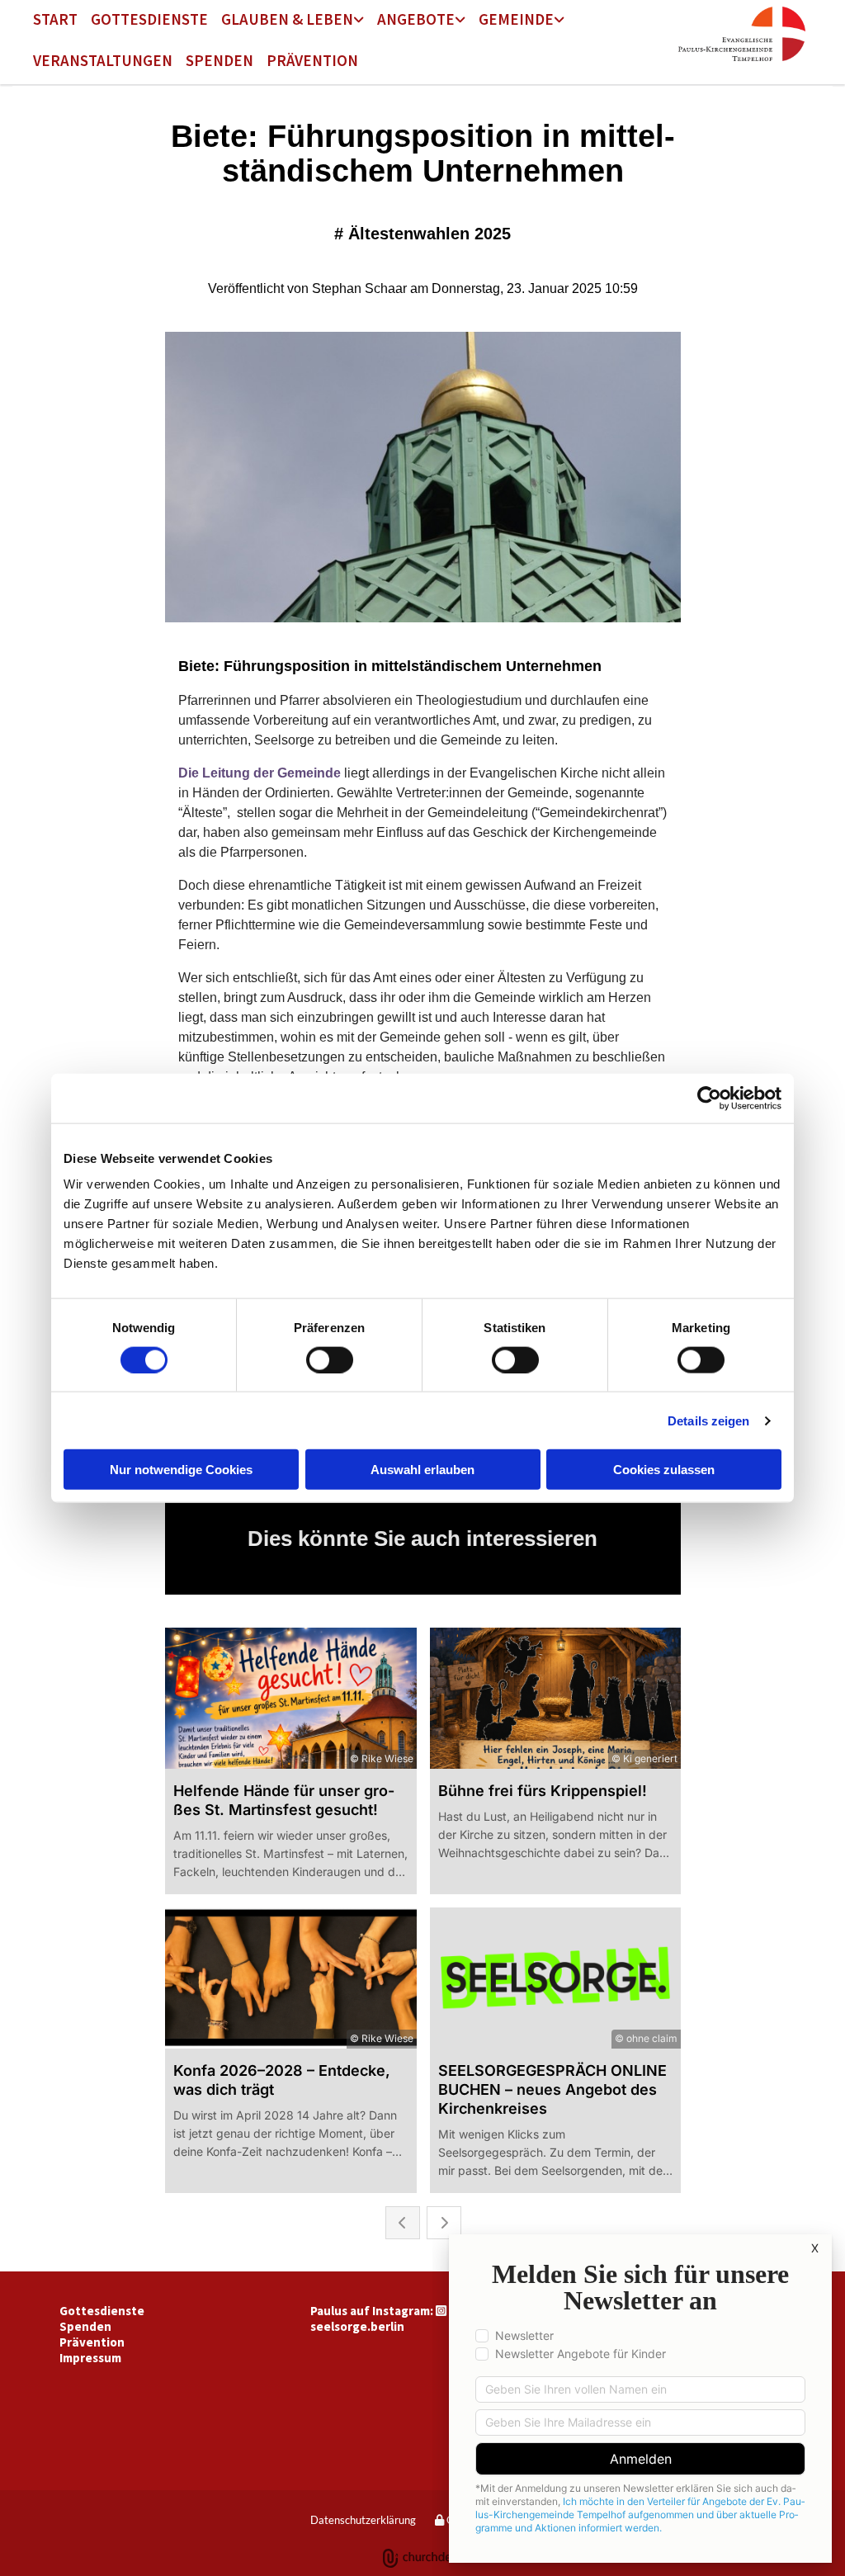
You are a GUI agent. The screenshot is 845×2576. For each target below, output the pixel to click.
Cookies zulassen (664, 1470)
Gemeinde (516, 19)
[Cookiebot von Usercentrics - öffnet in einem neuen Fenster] (709, 1098)
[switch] (330, 1359)
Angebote (416, 19)
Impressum (90, 2358)
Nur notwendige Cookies (181, 1470)
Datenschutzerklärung (363, 2520)
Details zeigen (708, 1420)
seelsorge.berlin (357, 2326)
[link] (293, 21)
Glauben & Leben (287, 19)
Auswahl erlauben (422, 1470)
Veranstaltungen (103, 60)
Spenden (220, 60)
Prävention (312, 60)
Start (55, 19)
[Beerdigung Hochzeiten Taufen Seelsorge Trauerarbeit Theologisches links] (360, 21)
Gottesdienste (149, 19)
